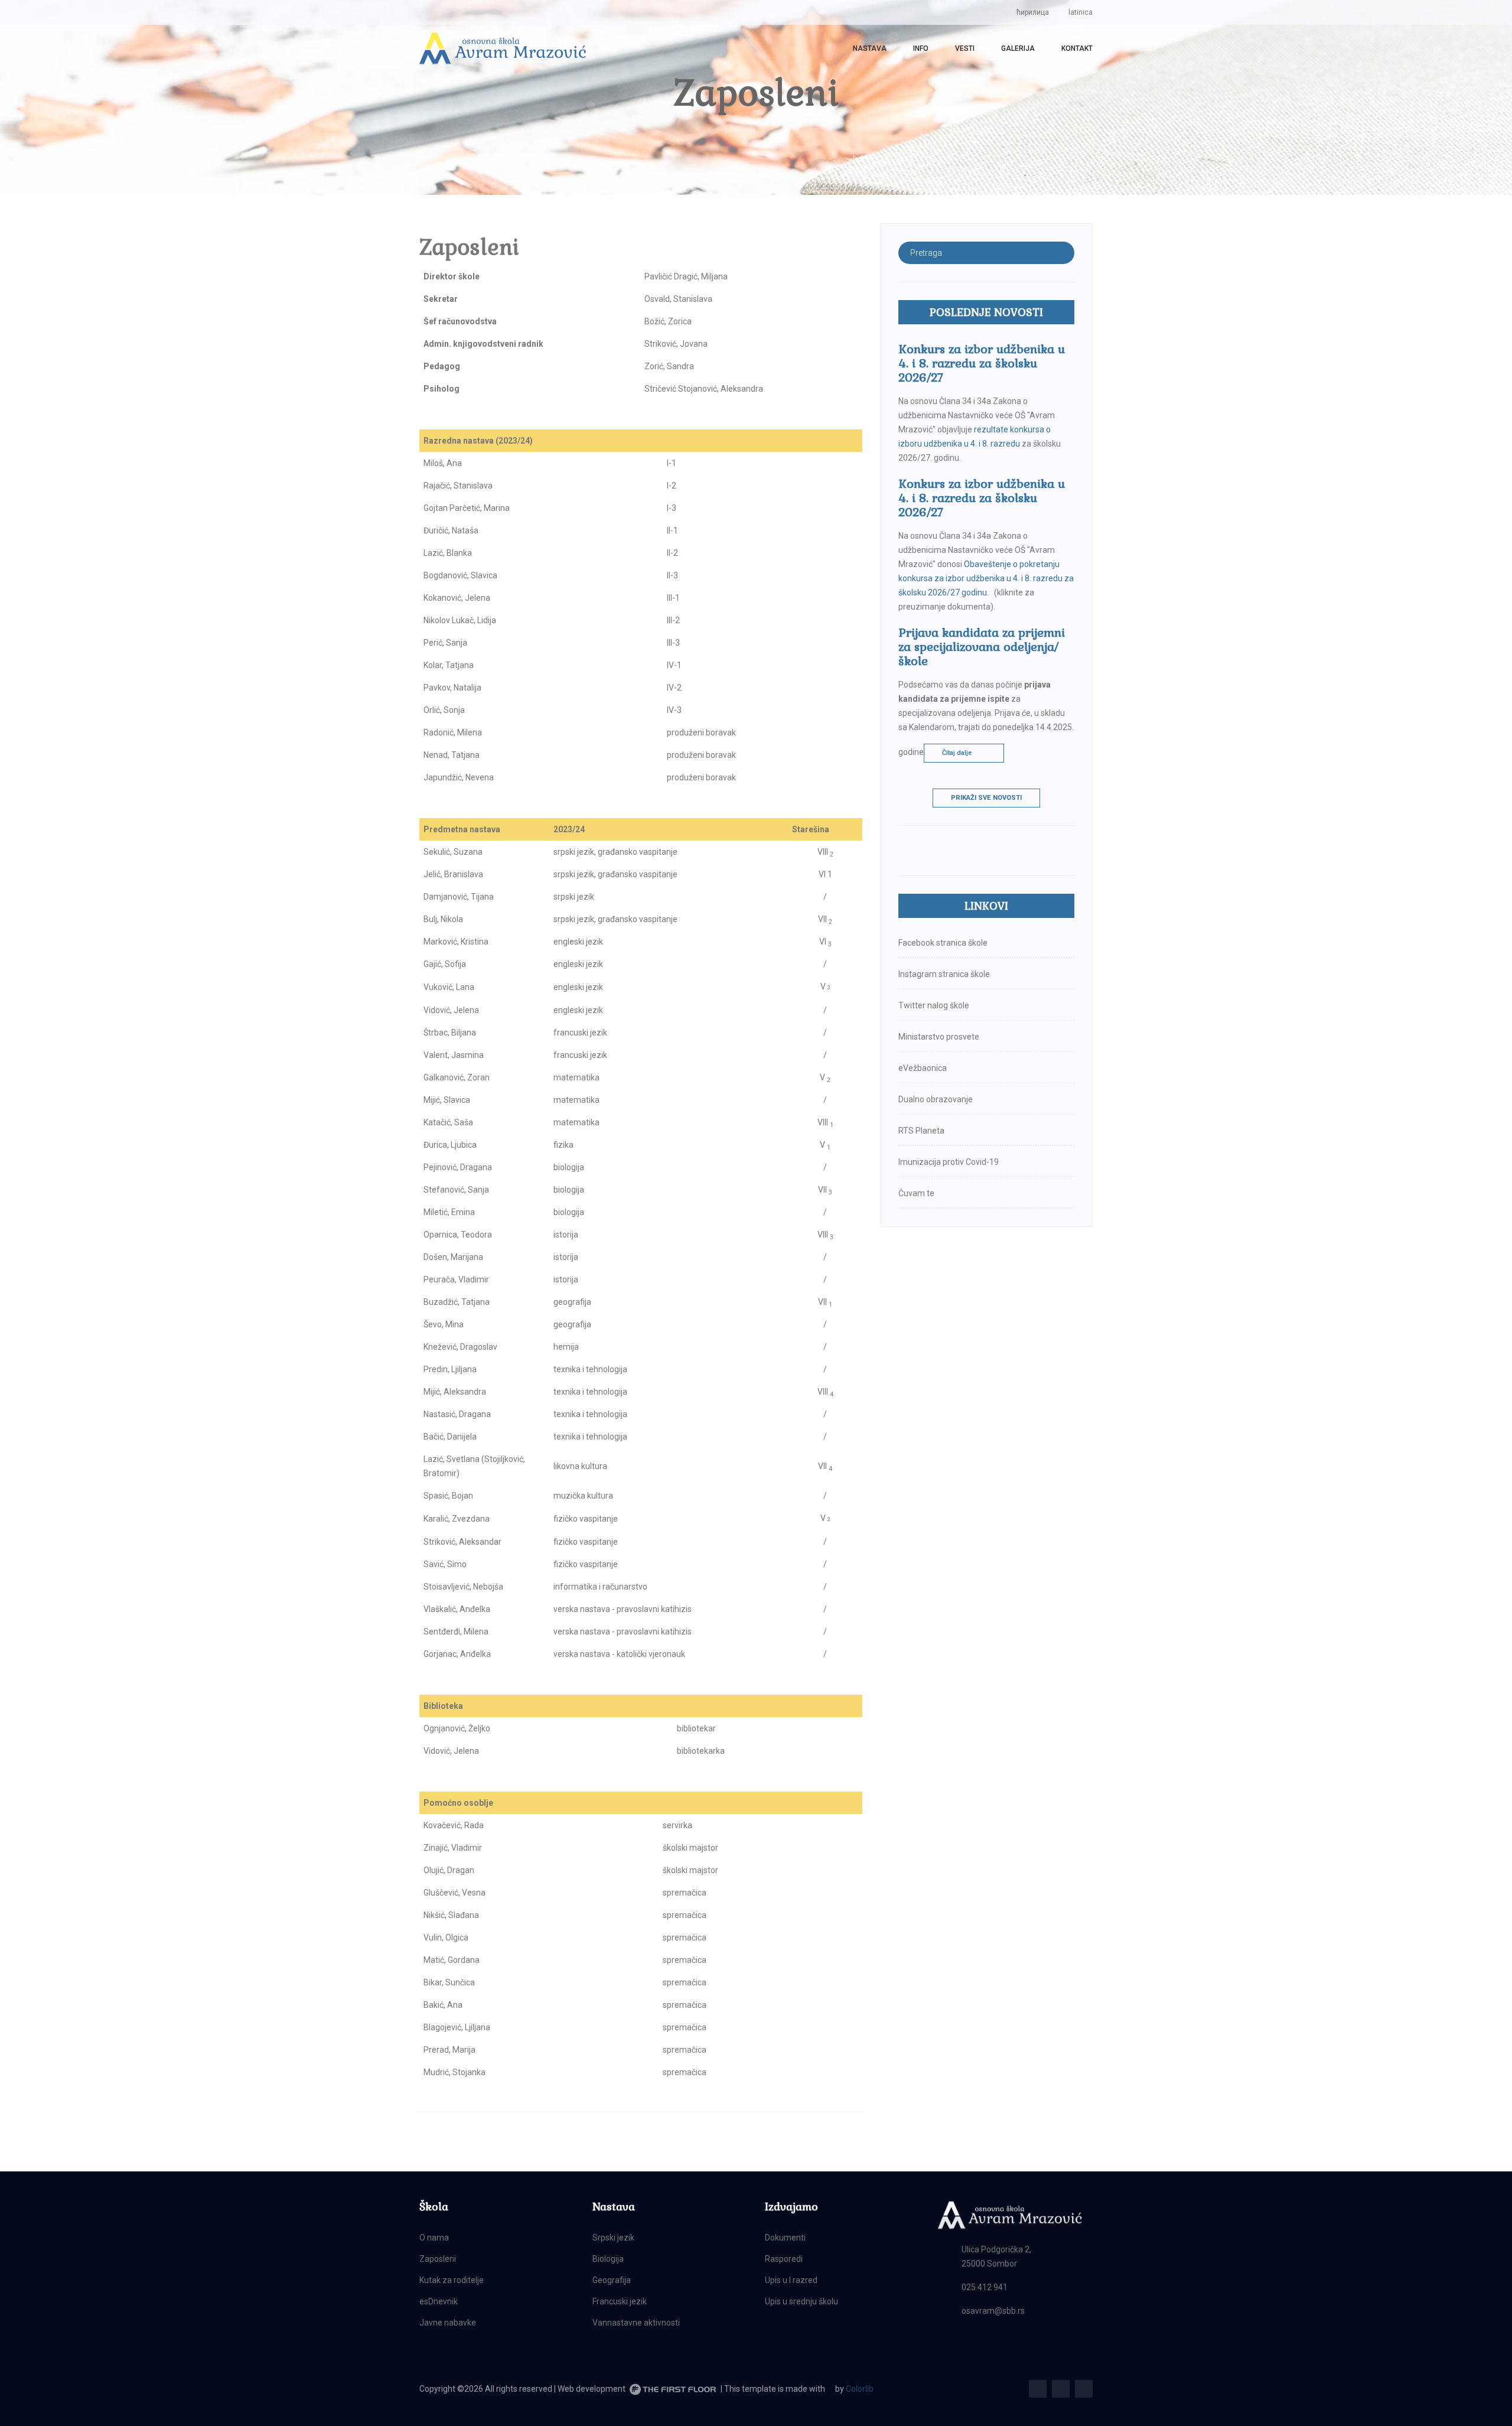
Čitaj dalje (957, 753)
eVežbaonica (923, 1068)
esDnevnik (439, 2301)
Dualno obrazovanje (936, 1099)
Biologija (608, 2259)
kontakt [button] (1077, 48)
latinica (1081, 12)
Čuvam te (916, 1193)
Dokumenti (785, 2238)
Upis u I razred (791, 2280)
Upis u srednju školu (801, 2301)
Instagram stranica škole (944, 974)
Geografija (612, 2280)
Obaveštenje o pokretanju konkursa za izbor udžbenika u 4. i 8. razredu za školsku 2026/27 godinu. (986, 578)
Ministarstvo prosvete (939, 1037)
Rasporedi (784, 2259)
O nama (434, 2238)
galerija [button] (1018, 48)
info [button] (921, 48)
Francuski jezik (620, 2301)
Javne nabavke (448, 2323)
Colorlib (860, 2389)
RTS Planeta (921, 1131)
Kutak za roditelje (452, 2280)
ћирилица (1033, 12)
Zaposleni (438, 2259)
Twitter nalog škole (934, 1005)
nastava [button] (870, 48)
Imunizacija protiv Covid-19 (949, 1162)
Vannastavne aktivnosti (636, 2323)
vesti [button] (965, 48)
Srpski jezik (613, 2238)
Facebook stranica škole (943, 943)
